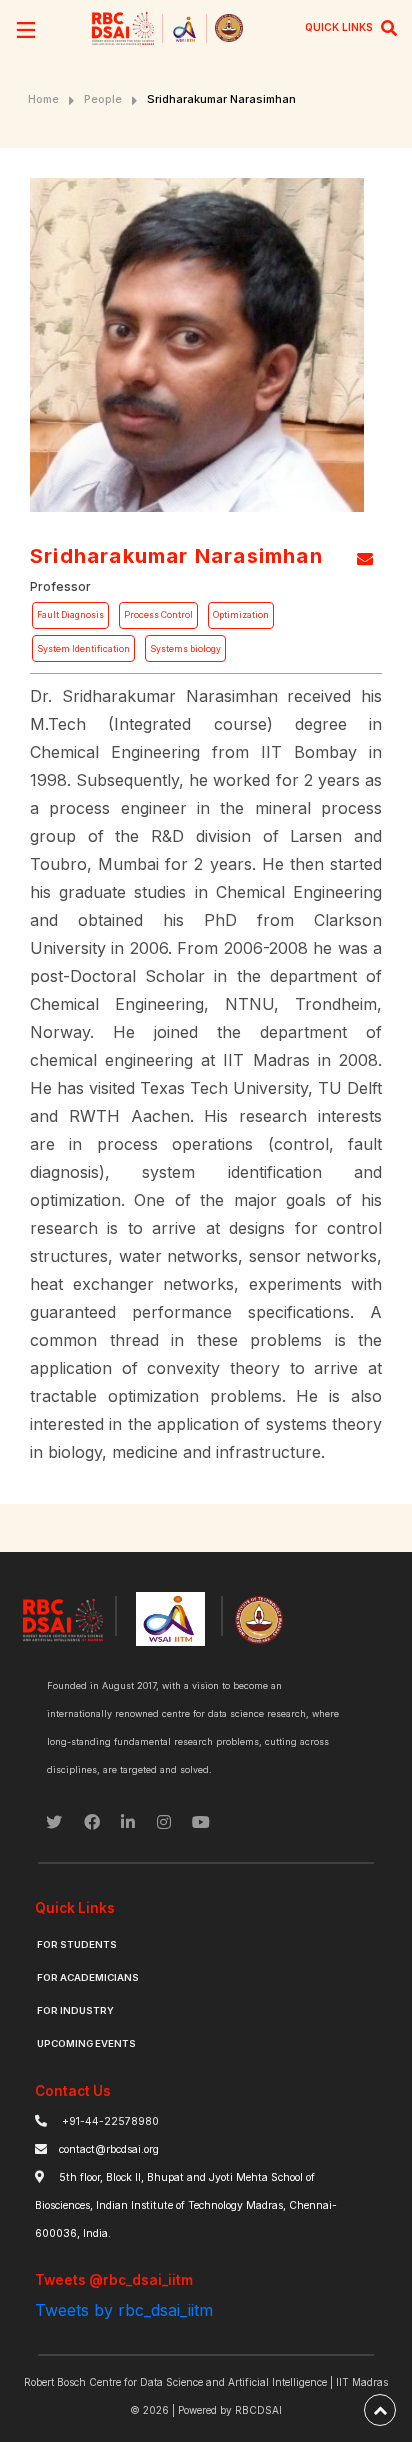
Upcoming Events (86, 2043)
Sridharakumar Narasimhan (221, 99)
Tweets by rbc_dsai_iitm (124, 2310)
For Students (77, 1944)
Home (43, 99)
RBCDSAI (258, 2410)
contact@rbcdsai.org (109, 2149)
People (103, 99)
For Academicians (88, 1977)
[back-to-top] (380, 2410)
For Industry (75, 2010)
